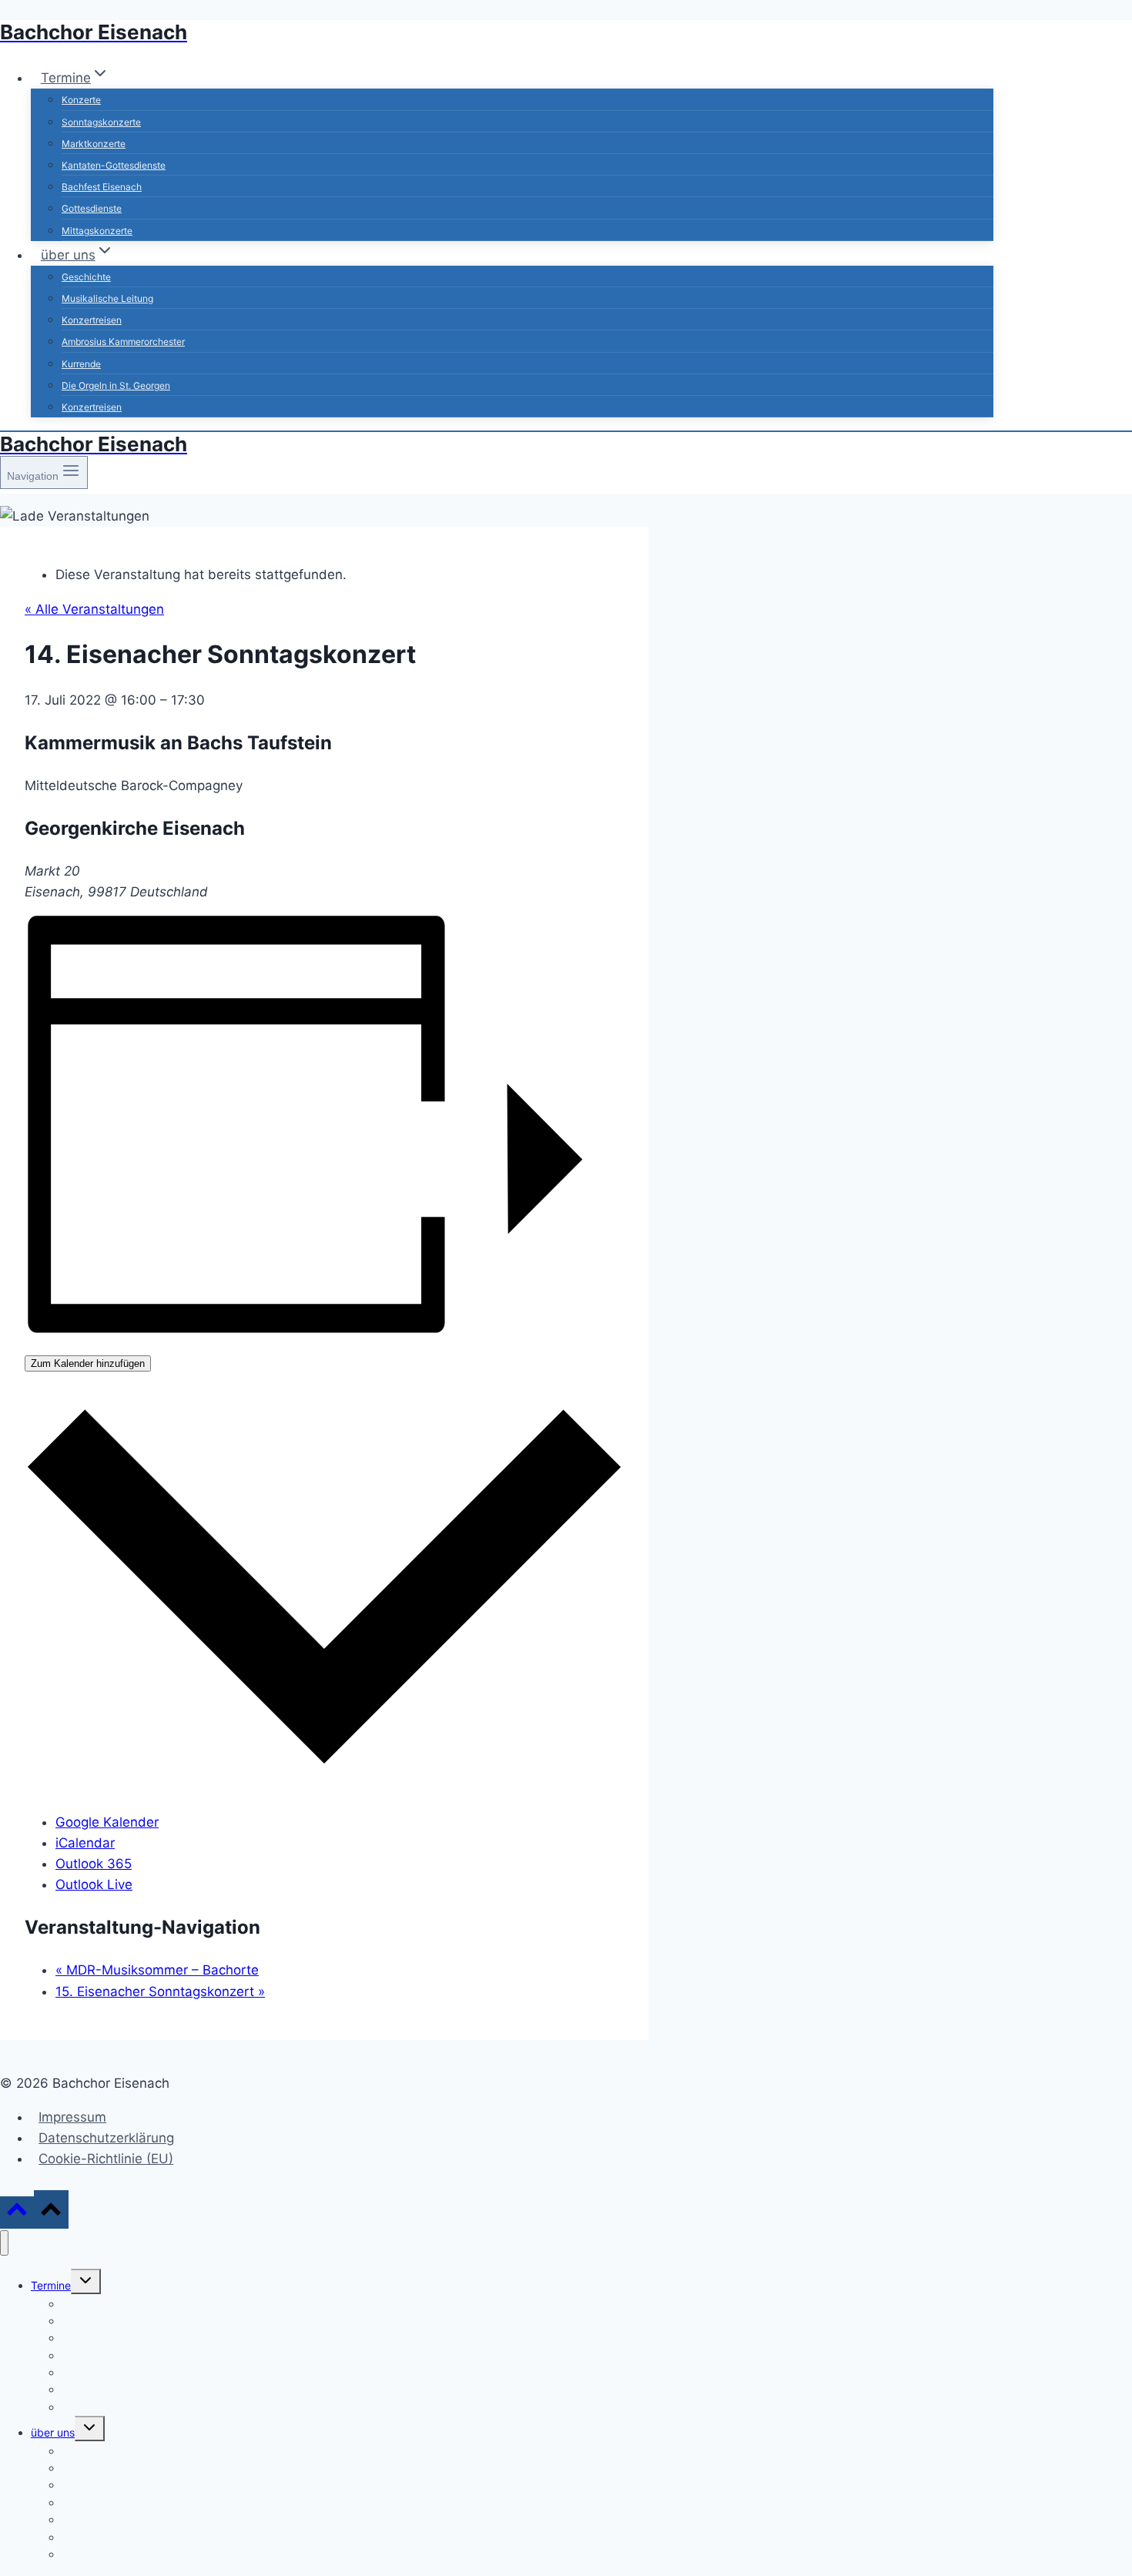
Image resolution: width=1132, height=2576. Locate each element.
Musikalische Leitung (107, 298)
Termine (51, 2285)
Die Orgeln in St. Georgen (116, 385)
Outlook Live (94, 1884)
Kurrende (81, 364)
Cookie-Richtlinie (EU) (106, 2159)
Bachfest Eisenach (102, 187)
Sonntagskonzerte (101, 122)
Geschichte (86, 277)
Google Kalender (107, 1822)
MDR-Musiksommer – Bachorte (157, 1970)
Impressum (72, 2117)
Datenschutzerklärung (106, 2138)
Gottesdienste (92, 208)
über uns (53, 2432)
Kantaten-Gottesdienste (114, 165)
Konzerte (81, 100)
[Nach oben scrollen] (17, 2212)
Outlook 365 (94, 1864)
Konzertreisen (92, 320)
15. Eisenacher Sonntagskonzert (160, 1991)
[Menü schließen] (4, 2243)
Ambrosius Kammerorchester (123, 342)
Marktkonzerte (94, 144)
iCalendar (85, 1843)
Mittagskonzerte (97, 231)
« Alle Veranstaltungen (94, 609)
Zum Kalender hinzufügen (88, 1363)
